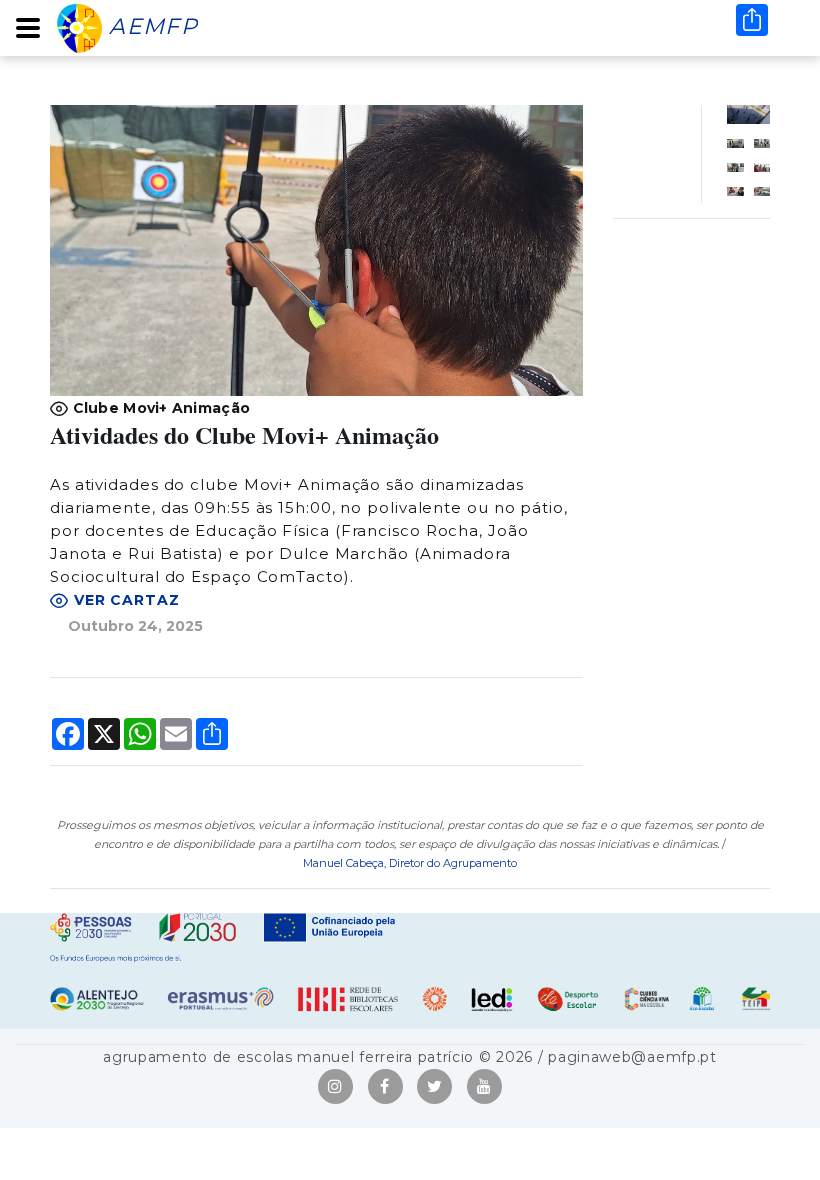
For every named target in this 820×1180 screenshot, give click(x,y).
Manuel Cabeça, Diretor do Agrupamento (410, 863)
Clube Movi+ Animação (159, 408)
